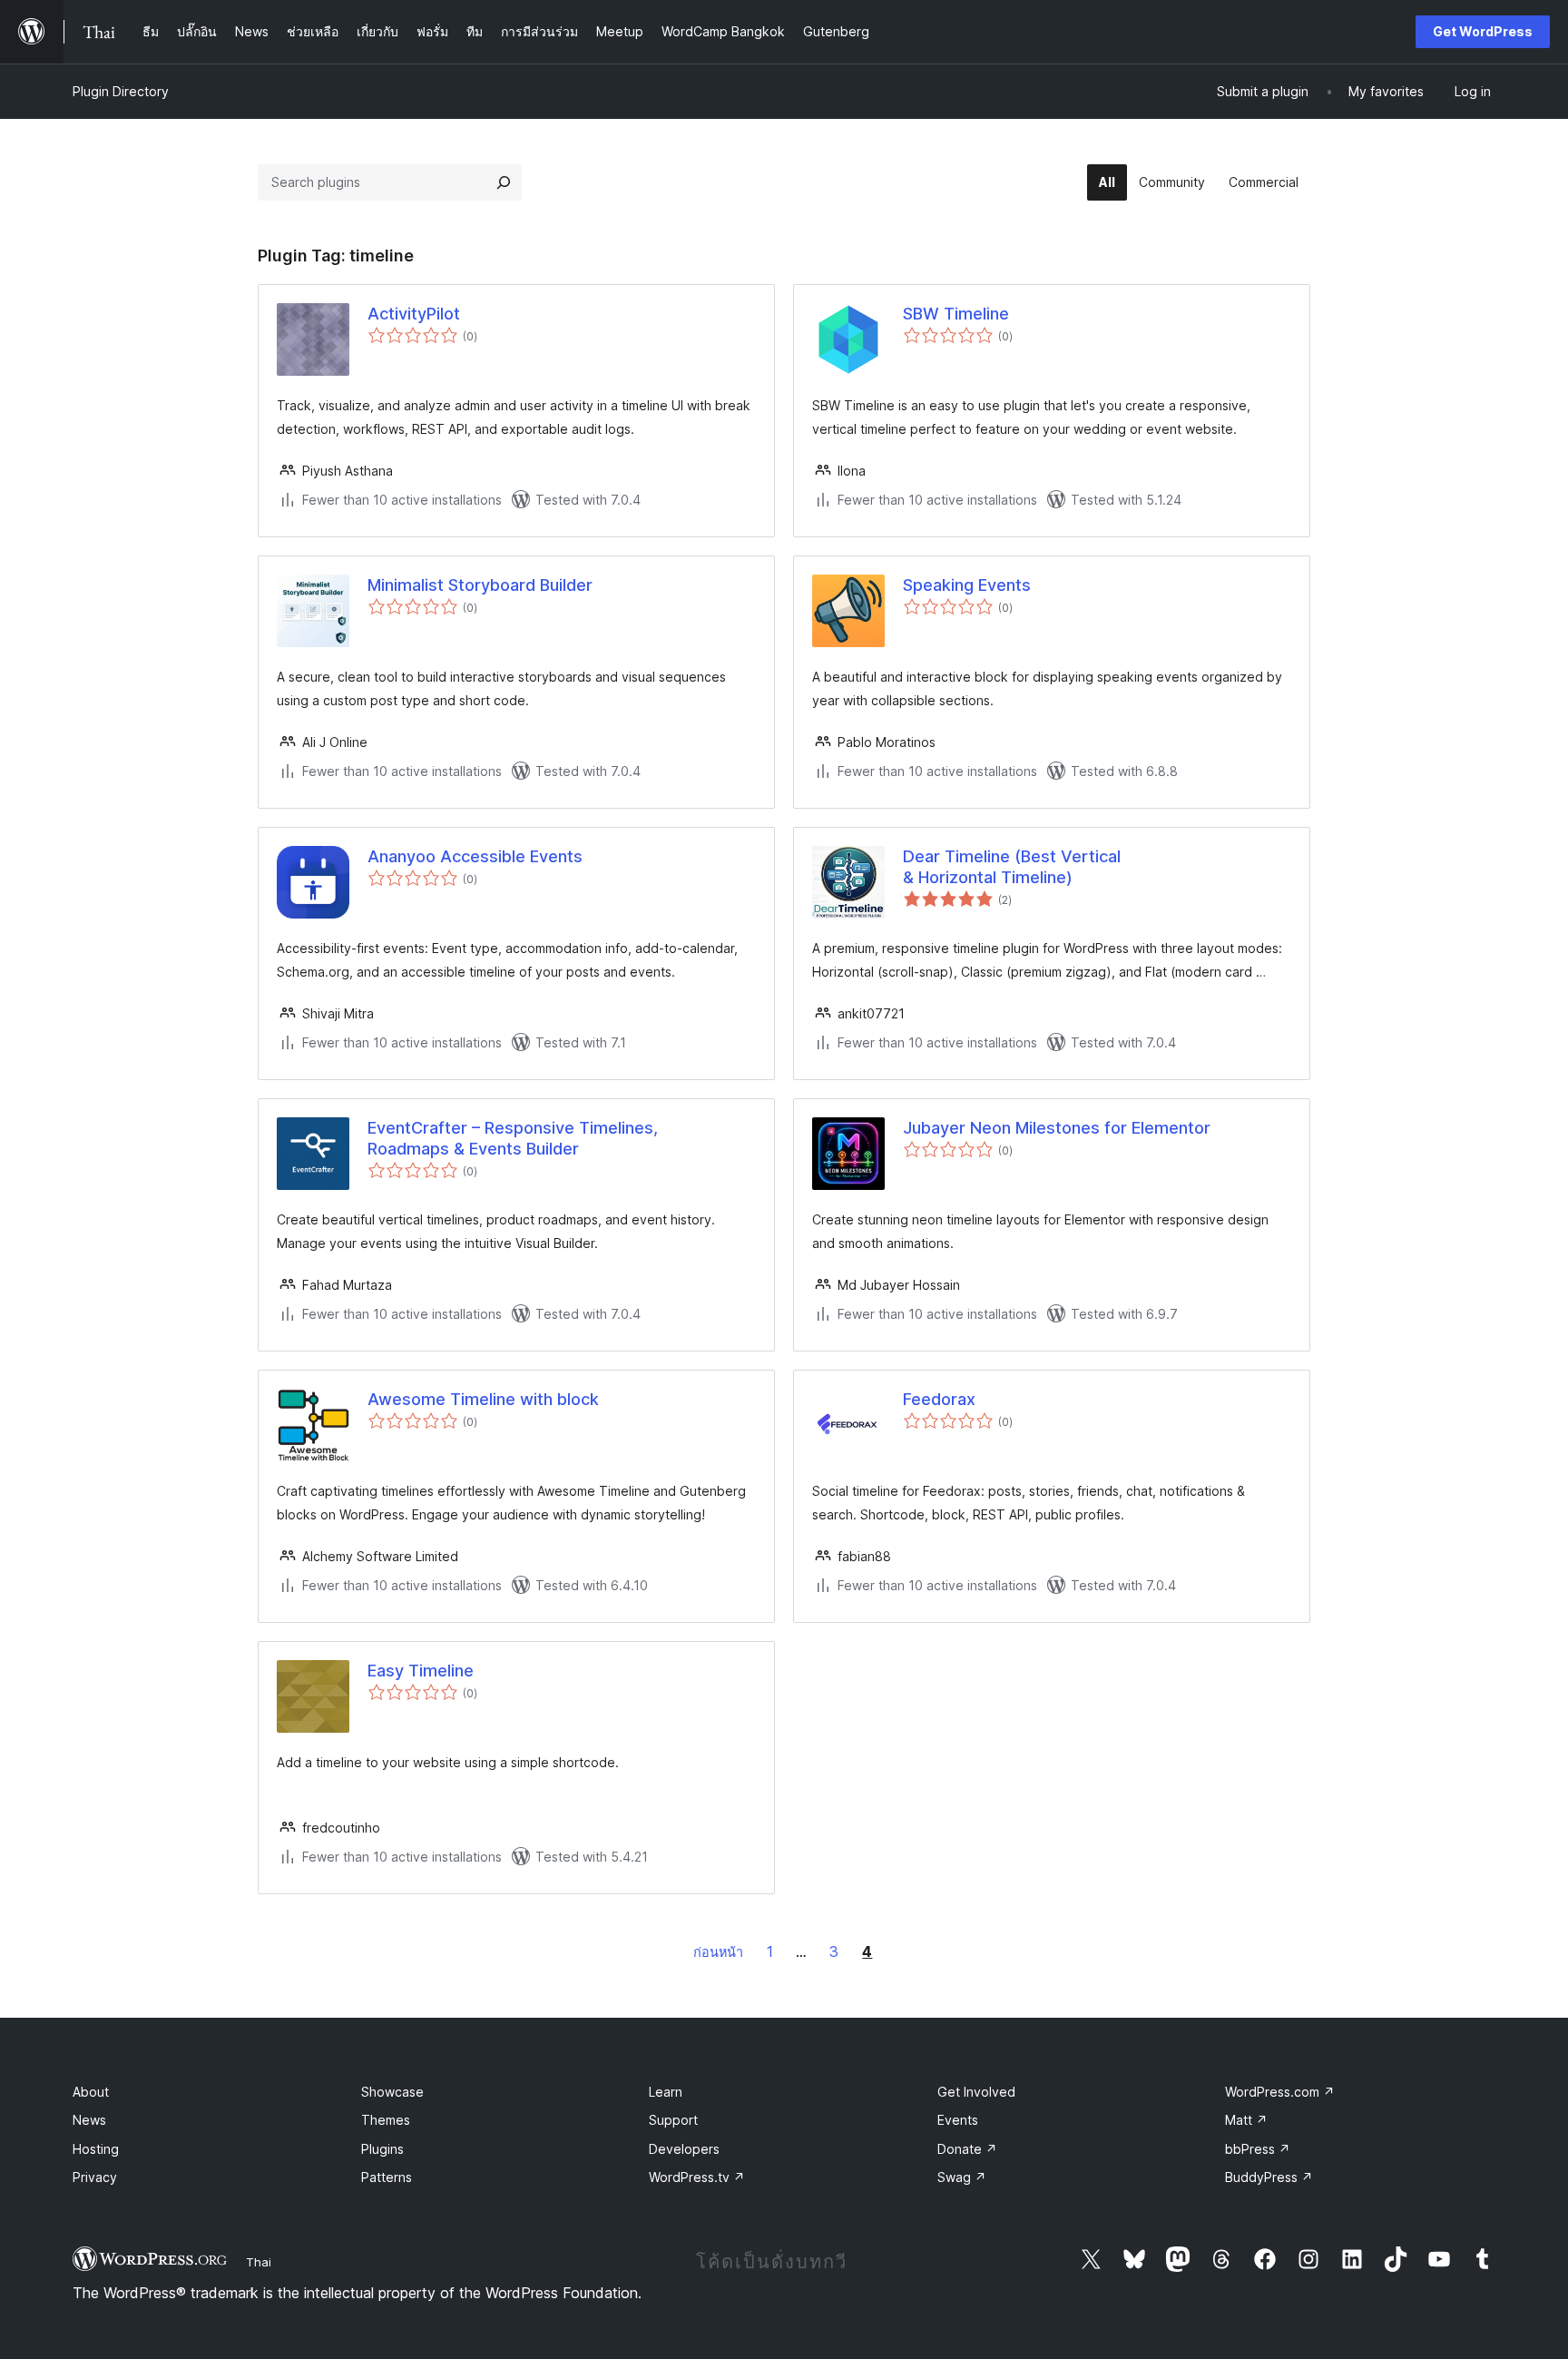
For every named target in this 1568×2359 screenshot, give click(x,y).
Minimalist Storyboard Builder (480, 585)
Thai (259, 2262)
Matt (1246, 2120)
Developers (684, 2149)
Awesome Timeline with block (483, 1399)
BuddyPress (1269, 2177)
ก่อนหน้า (718, 1952)
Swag (962, 2177)
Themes (386, 2120)
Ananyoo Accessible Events (475, 856)
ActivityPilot (414, 314)
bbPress (1258, 2149)
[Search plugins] (504, 182)
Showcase (392, 2092)
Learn (666, 2092)
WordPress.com (1280, 2092)
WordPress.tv (697, 2177)
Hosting (96, 2149)
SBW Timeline (956, 314)
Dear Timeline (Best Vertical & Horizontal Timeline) (1012, 867)
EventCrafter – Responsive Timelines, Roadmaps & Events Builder (513, 1138)
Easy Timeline (421, 1671)
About (91, 2092)
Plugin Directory (121, 91)
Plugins (382, 2149)
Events (958, 2120)
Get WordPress (1483, 31)
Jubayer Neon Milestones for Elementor (1057, 1128)
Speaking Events (967, 585)
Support (673, 2120)
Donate (967, 2149)
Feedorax (939, 1399)
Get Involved (976, 2092)
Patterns (387, 2177)
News (89, 2120)
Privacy (95, 2177)
